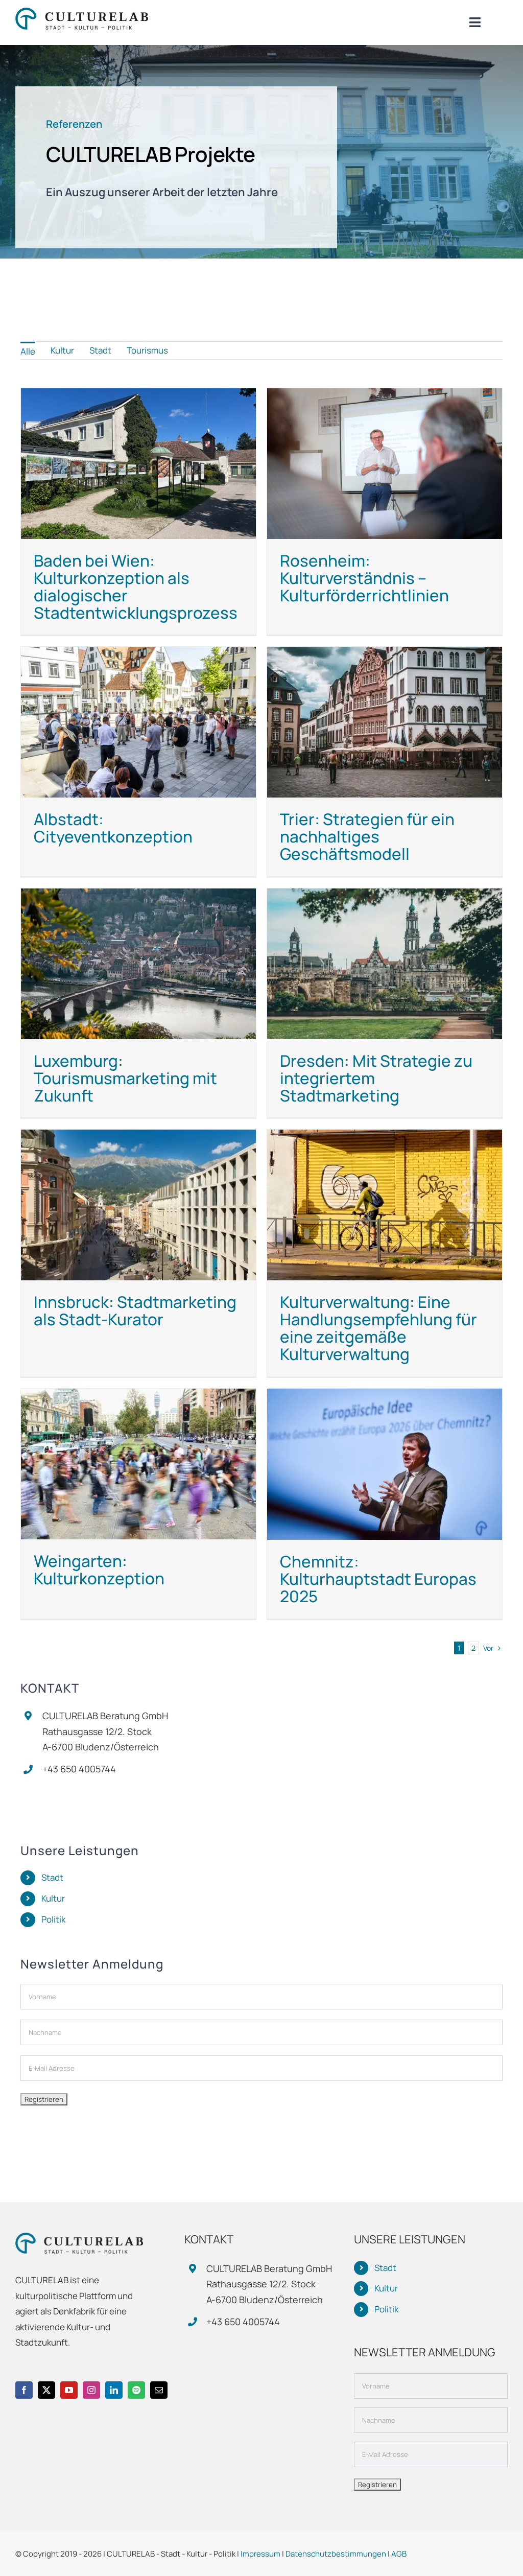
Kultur (53, 1898)
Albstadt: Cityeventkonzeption (113, 828)
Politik (53, 1919)
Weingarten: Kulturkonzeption (99, 1570)
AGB (399, 2554)
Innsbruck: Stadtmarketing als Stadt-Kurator (135, 1310)
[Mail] (159, 2390)
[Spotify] (136, 2390)
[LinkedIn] (114, 2390)
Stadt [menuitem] (100, 350)
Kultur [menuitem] (62, 350)
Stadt (52, 1877)
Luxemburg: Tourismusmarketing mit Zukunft (125, 1078)
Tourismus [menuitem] (147, 350)
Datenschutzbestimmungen (336, 2554)
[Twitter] (46, 2390)
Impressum (260, 2554)
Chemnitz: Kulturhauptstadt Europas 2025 (378, 1579)
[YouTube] (69, 2390)
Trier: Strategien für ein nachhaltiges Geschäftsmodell (367, 836)
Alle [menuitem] (28, 351)
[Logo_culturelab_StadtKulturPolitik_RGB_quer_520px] (82, 12)
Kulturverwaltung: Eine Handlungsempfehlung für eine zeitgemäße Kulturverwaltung (378, 1328)
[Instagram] (91, 2390)
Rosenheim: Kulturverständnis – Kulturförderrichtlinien (364, 578)
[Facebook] (24, 2390)
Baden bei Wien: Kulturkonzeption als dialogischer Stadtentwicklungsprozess (136, 587)
